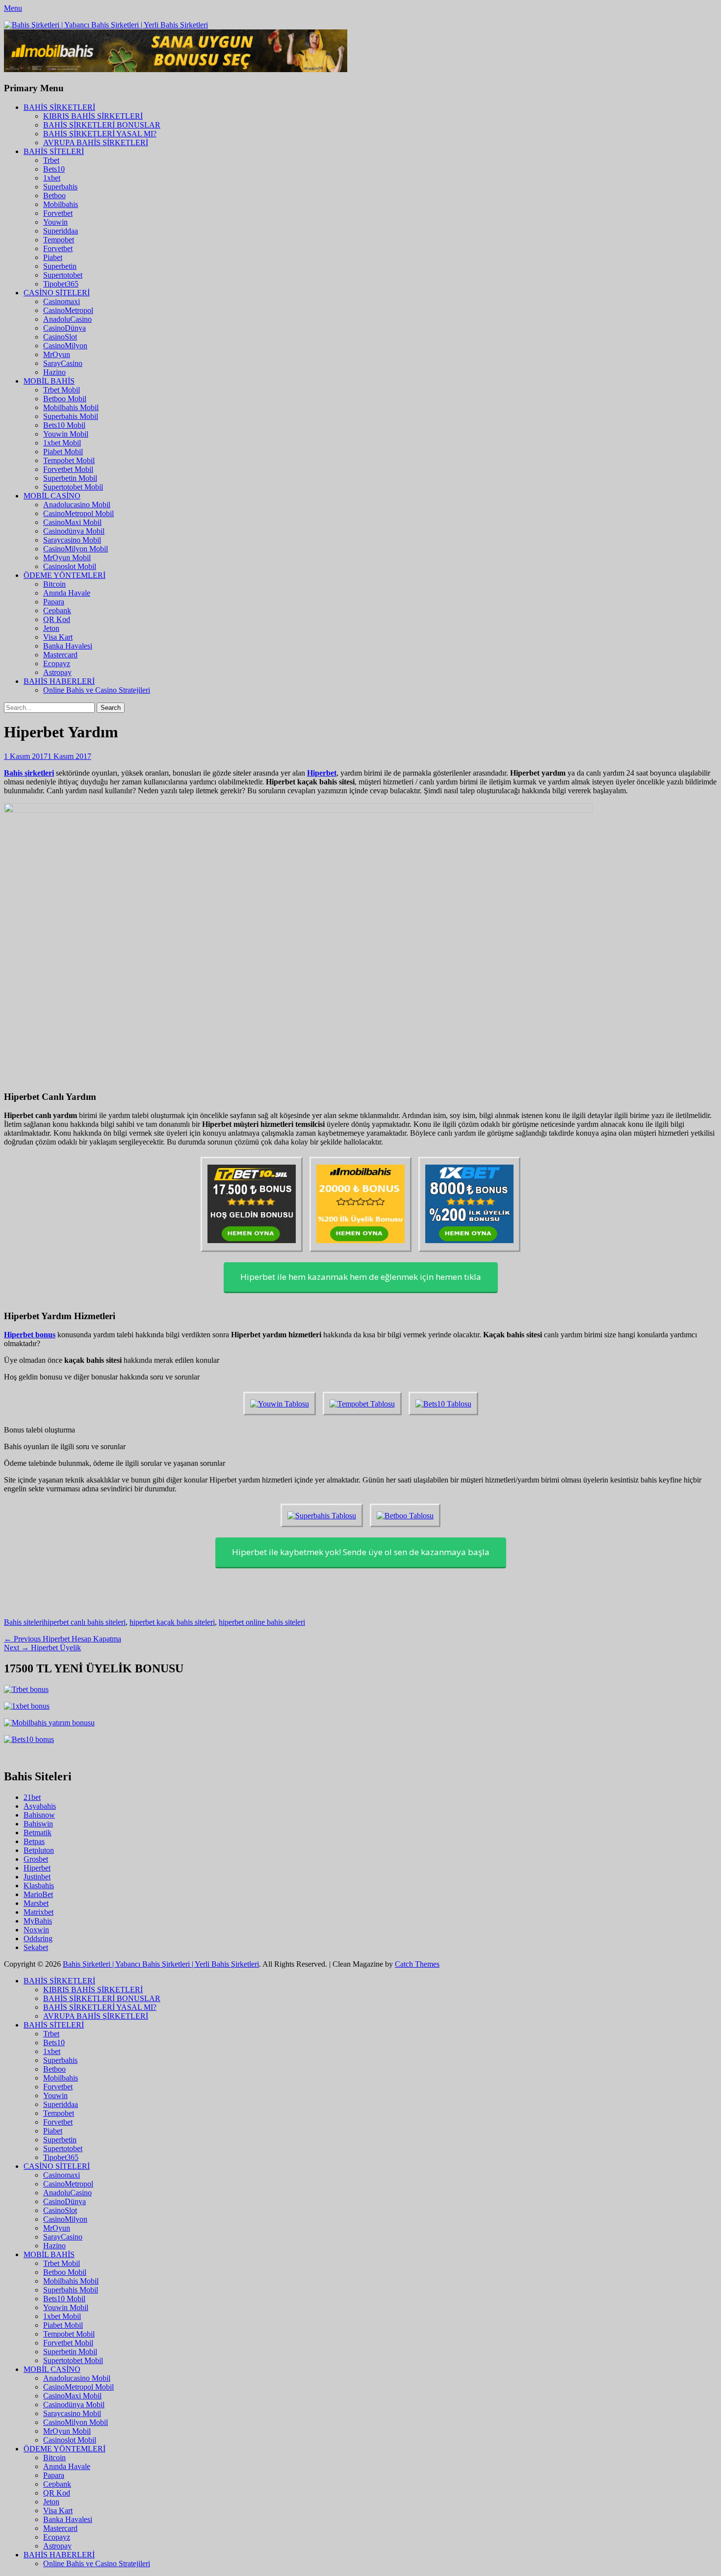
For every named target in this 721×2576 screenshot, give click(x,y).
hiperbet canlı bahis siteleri (85, 1622)
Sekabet (36, 1947)
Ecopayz (57, 664)
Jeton (51, 628)
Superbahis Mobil (71, 416)
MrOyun (57, 354)
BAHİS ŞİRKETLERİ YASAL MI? (100, 134)
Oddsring (38, 1939)
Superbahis (60, 187)
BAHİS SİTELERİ (54, 151)
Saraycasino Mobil (72, 540)
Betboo (54, 195)
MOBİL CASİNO (52, 496)
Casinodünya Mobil (74, 531)
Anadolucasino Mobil (77, 505)
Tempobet (59, 240)
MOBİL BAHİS (49, 381)
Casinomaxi (62, 301)
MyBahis (38, 1921)
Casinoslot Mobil (70, 566)
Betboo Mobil (65, 399)
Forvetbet (58, 213)
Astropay (57, 672)
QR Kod (57, 619)
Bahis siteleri (24, 1622)
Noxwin (36, 1930)
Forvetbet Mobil (68, 469)
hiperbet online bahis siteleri (262, 1622)
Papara (54, 602)
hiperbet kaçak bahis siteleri (172, 1622)
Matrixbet (39, 1912)
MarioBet (38, 1894)
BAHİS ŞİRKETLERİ (59, 107)
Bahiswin (38, 1824)
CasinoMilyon (65, 346)
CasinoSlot (60, 337)
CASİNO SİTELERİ (57, 293)
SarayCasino (63, 363)
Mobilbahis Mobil (71, 407)
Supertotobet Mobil (73, 487)
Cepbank (57, 611)
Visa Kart (58, 637)
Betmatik (38, 1833)
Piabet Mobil (63, 452)
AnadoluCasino (67, 319)
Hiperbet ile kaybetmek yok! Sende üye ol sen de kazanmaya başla (361, 1552)
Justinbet (37, 1877)
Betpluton (39, 1850)
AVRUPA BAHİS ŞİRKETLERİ (96, 143)
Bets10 (54, 169)
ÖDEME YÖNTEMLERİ (64, 575)
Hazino (54, 372)
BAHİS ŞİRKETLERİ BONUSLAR (102, 125)
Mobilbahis (61, 204)
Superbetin (60, 266)
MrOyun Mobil (67, 558)
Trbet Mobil (62, 390)
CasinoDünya (64, 328)
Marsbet (36, 1903)
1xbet (52, 178)
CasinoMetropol (68, 310)
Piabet (53, 257)
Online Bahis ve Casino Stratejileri (97, 690)
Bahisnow (39, 1815)
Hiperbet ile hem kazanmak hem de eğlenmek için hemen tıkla (361, 1277)
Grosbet (36, 1859)
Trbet (51, 160)
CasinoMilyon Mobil (76, 549)
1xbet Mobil (62, 443)
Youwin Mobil (66, 434)
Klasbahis (39, 1886)
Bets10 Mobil (64, 425)
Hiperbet (37, 1868)
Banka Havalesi (68, 646)
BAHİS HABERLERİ (59, 681)
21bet (32, 1797)
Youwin (55, 222)
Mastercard (60, 655)
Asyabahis (40, 1806)
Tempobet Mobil (69, 460)
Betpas (34, 1841)
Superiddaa (61, 231)
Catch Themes (417, 1964)
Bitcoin (54, 584)
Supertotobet (63, 275)
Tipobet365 (61, 284)
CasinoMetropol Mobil (78, 513)
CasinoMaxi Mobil (72, 522)
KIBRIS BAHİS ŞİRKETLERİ (93, 116)
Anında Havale (67, 593)
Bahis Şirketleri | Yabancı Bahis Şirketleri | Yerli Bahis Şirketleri (161, 1964)
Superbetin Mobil (70, 478)
